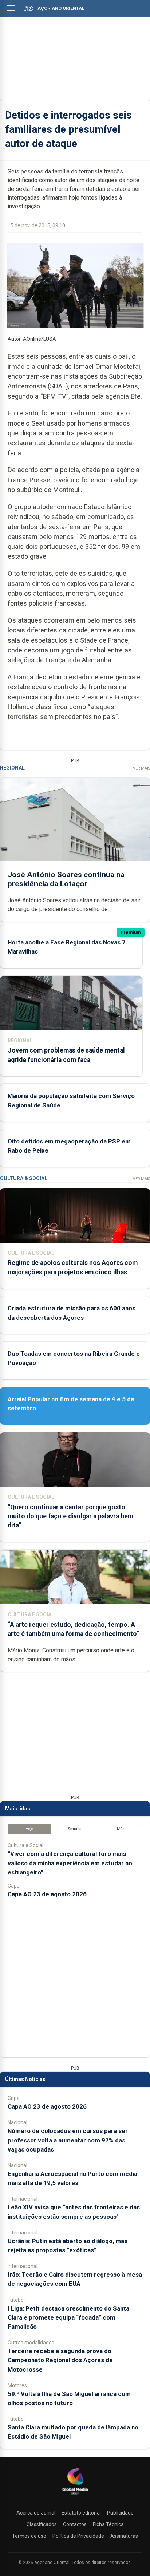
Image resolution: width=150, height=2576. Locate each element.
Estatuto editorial (81, 2513)
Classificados (42, 2524)
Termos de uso (29, 2536)
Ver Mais (141, 768)
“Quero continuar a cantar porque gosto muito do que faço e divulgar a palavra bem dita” (70, 1516)
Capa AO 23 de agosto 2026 (47, 1894)
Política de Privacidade (78, 2536)
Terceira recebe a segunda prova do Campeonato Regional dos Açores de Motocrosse (60, 2360)
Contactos (75, 2524)
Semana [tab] (75, 1829)
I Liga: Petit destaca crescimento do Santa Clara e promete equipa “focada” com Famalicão (68, 2317)
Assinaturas (124, 2536)
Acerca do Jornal (36, 2513)
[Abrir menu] (11, 8)
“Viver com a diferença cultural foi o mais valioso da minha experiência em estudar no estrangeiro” (70, 1863)
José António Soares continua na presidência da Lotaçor (66, 879)
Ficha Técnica (108, 2524)
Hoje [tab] (29, 1829)
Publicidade (120, 2513)
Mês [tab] (121, 1829)
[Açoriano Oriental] (75, 2495)
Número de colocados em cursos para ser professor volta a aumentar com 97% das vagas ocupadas (68, 2140)
